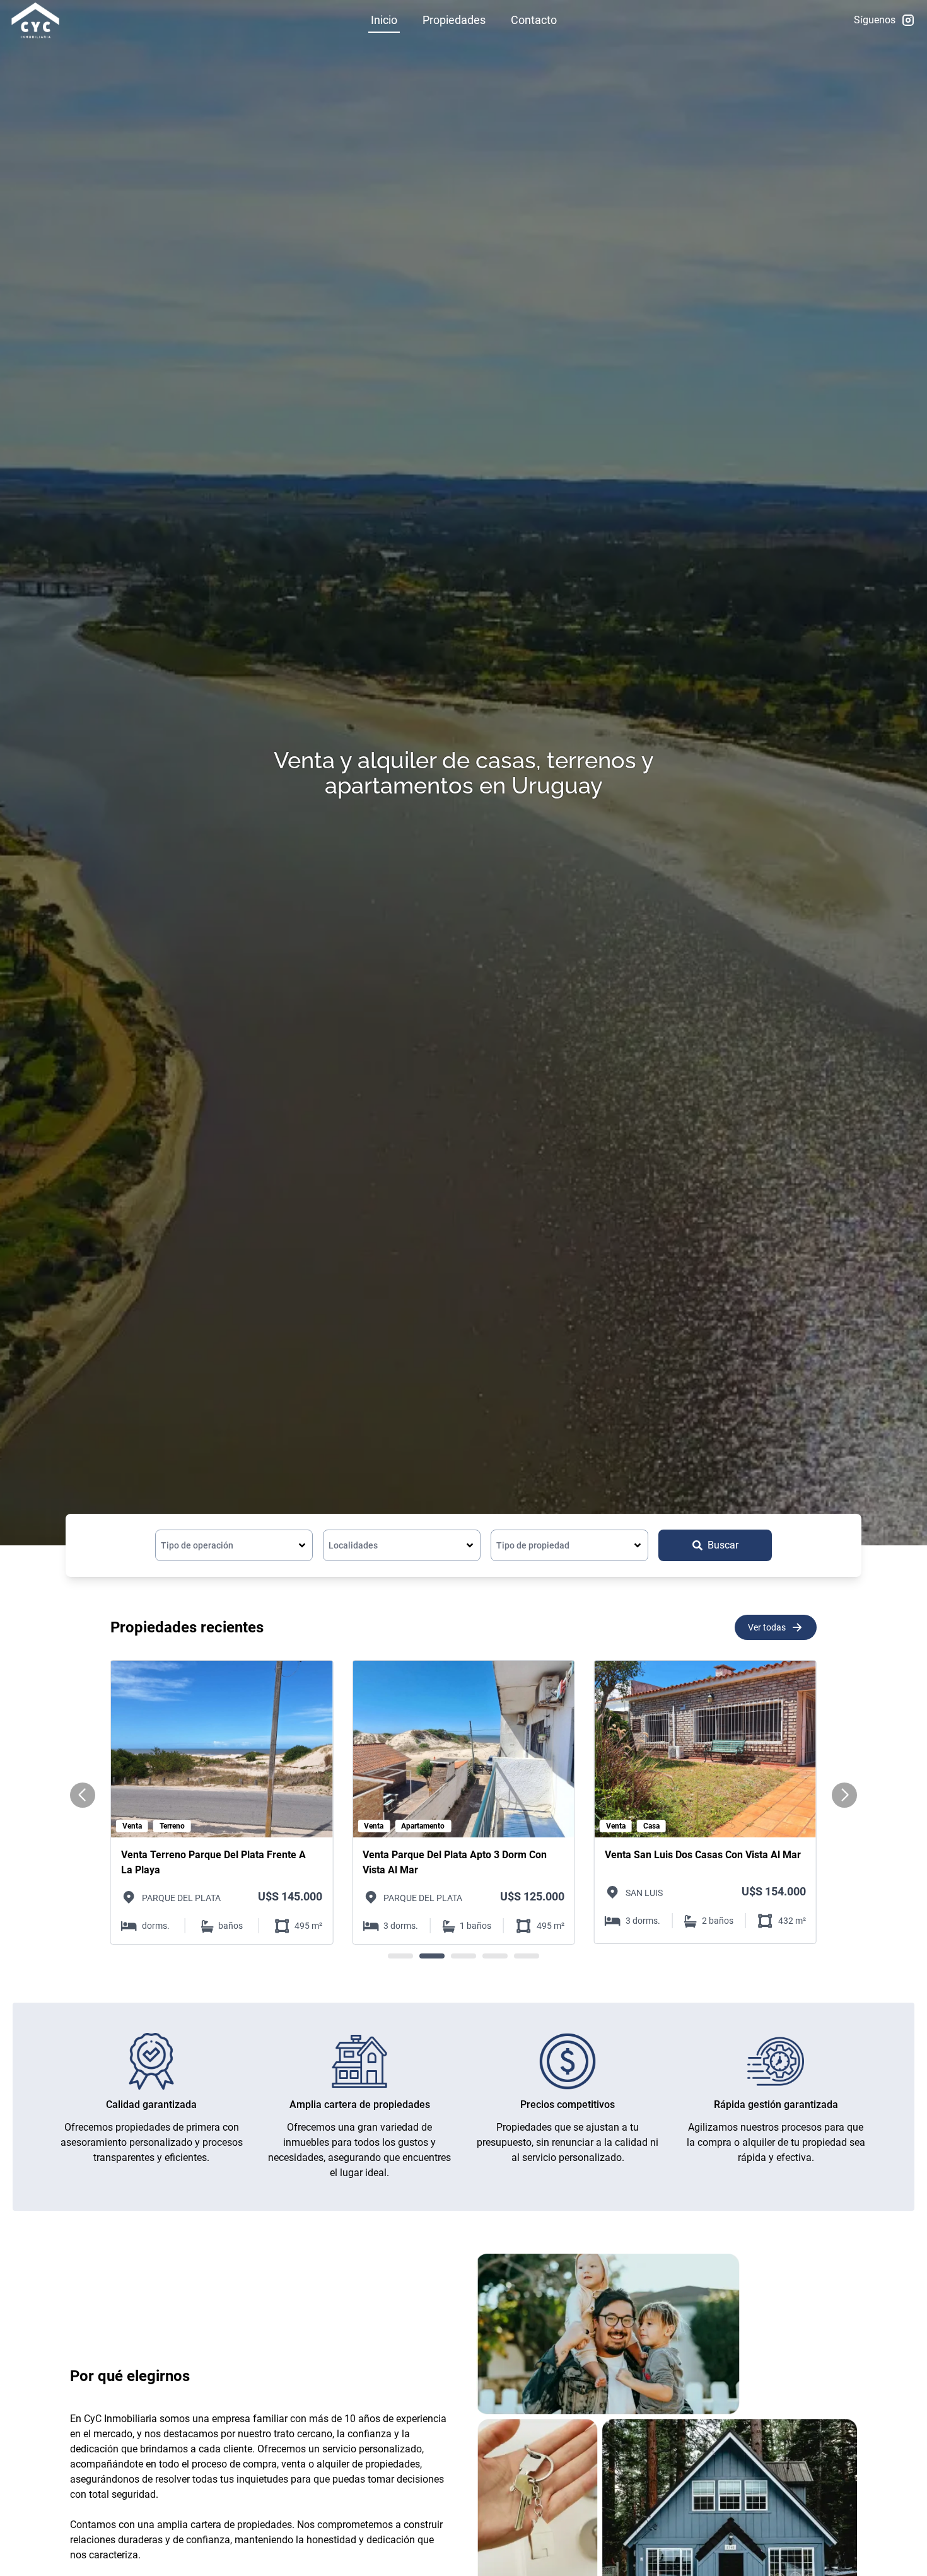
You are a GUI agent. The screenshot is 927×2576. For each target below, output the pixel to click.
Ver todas (767, 1627)
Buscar (723, 1545)
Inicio (384, 20)
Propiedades (454, 20)
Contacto (534, 20)
